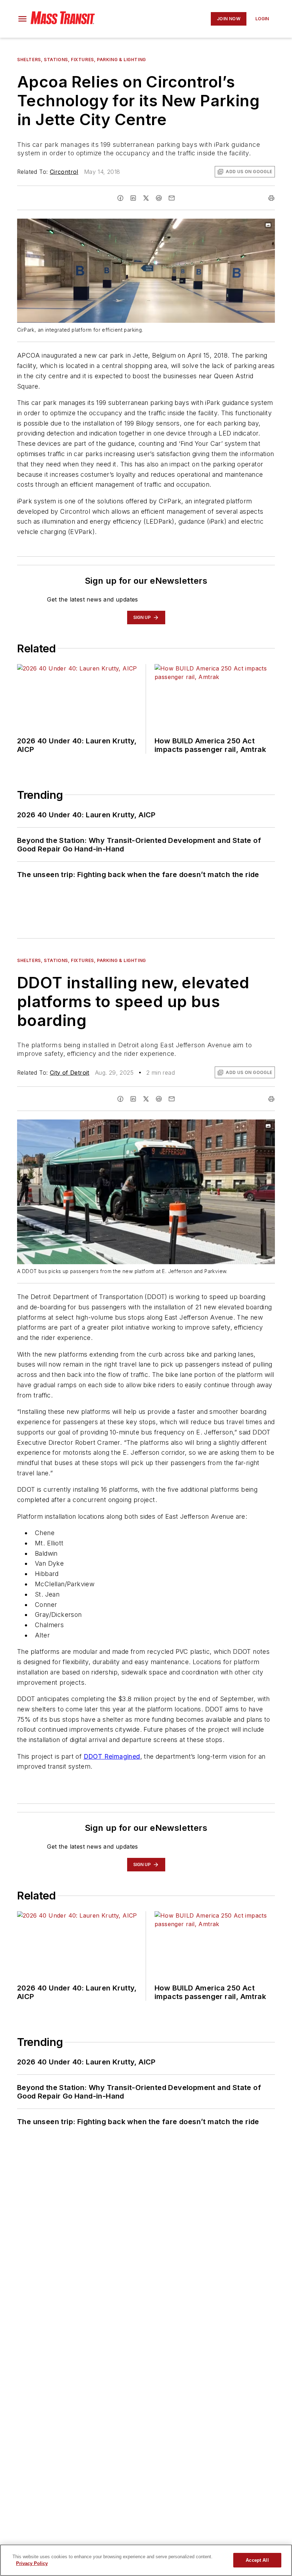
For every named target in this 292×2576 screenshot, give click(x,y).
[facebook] (120, 198)
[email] (172, 198)
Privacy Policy (32, 2563)
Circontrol (64, 172)
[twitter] (146, 198)
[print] (271, 198)
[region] (146, 2560)
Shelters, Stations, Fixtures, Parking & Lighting (82, 60)
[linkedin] (133, 198)
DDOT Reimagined (112, 1756)
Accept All (257, 2560)
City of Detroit (70, 1073)
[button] (22, 19)
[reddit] (159, 198)
